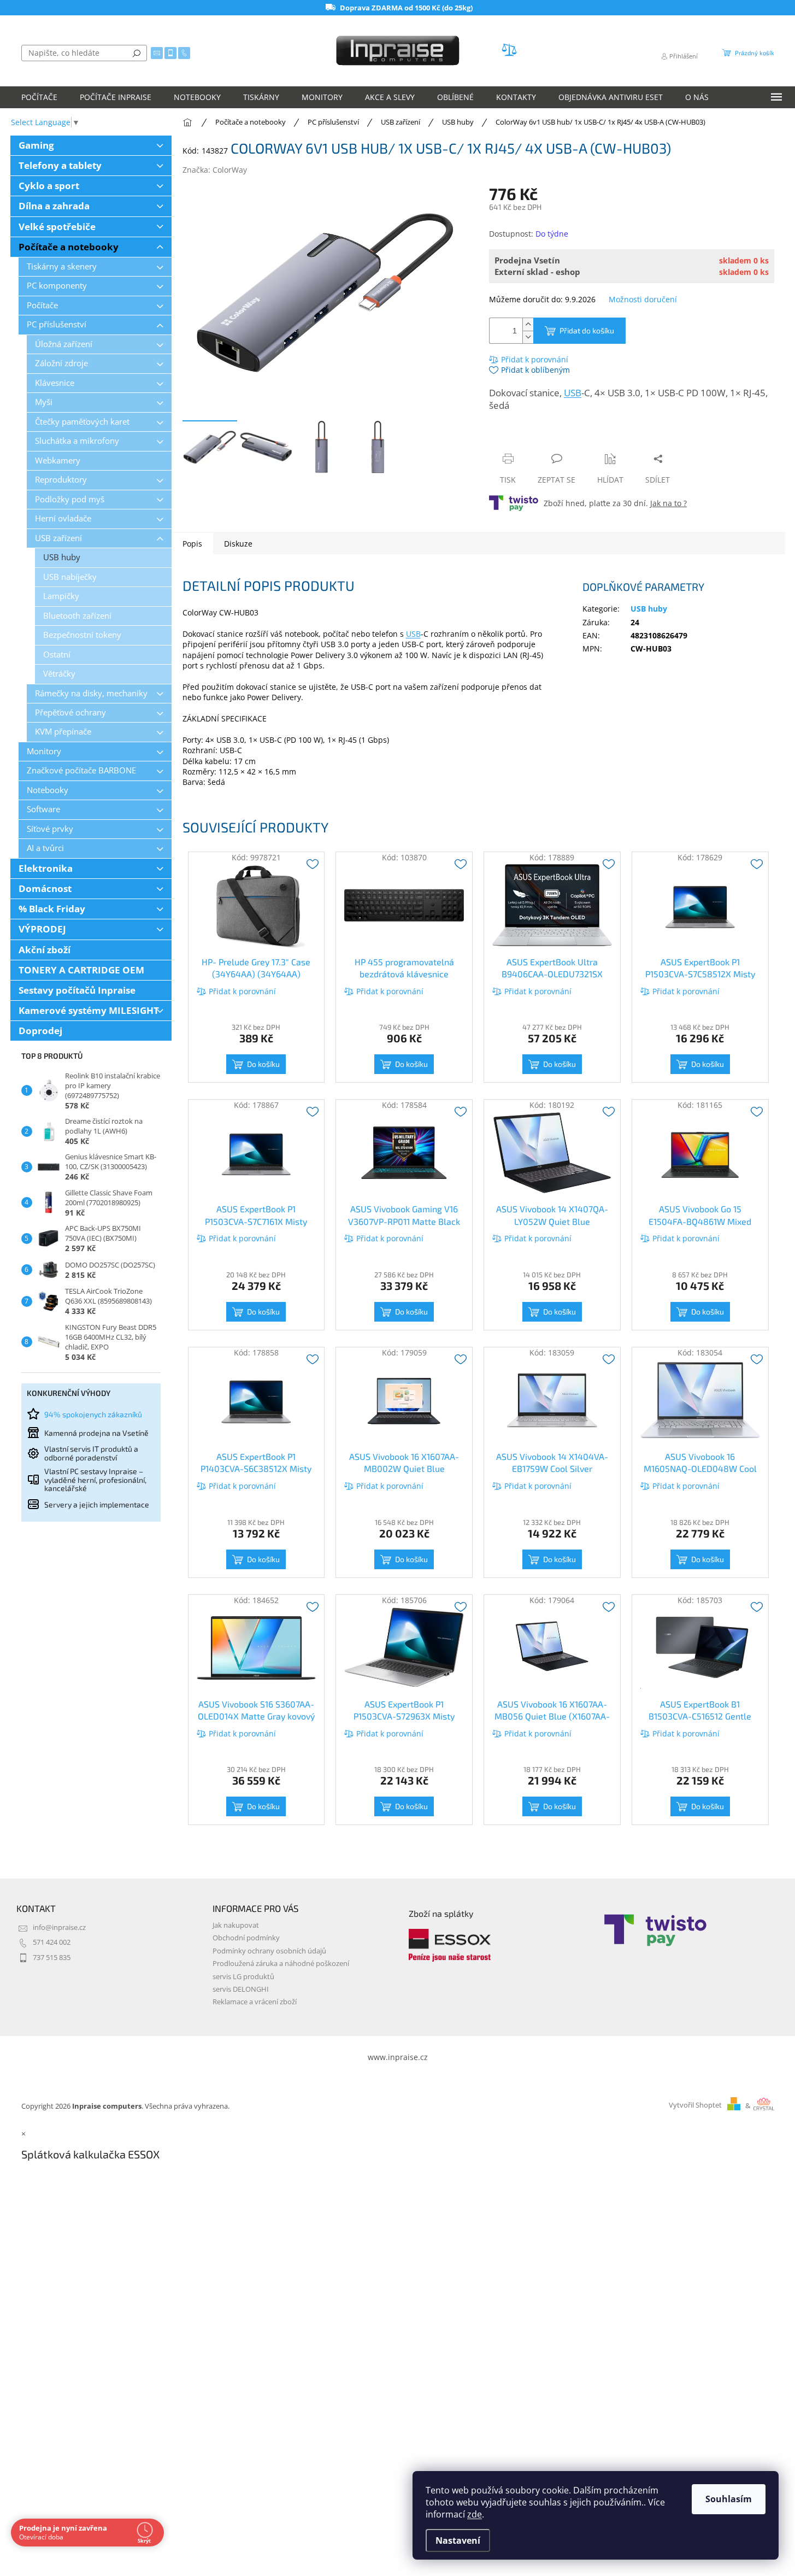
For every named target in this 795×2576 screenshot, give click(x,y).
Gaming (36, 145)
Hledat (137, 53)
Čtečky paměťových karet (82, 422)
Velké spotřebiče (57, 227)
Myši (44, 402)
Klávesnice (55, 383)
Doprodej (40, 1031)
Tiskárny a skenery (62, 266)
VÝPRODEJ (42, 929)
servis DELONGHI (241, 1989)
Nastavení (458, 2540)
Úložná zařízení (64, 344)
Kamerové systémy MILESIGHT (89, 1010)
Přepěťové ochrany (70, 712)
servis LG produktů (243, 1977)
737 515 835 (52, 1958)
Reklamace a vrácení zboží (255, 2002)
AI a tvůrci (45, 848)
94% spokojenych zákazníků (93, 1414)
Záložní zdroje (61, 363)
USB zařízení (58, 538)
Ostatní (57, 655)
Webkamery (58, 460)
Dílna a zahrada (54, 206)
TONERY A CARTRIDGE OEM (81, 970)
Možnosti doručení (643, 299)
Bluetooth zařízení (77, 616)
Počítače (42, 305)
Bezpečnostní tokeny (82, 635)
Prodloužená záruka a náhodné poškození (281, 1964)
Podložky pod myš (70, 499)
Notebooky (48, 790)
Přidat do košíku (587, 330)
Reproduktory (61, 480)
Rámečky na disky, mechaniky (91, 693)
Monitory (44, 751)
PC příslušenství (57, 324)
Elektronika (46, 868)
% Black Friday (52, 909)
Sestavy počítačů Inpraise (77, 990)
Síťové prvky (50, 829)
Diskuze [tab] (238, 544)
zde (475, 2514)
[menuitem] (39, 97)
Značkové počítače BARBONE (81, 770)
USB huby (62, 557)
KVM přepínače (63, 732)
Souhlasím (729, 2499)
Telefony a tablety (60, 165)
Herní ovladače (63, 518)
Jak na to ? (669, 503)
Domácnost (45, 888)
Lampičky (61, 596)
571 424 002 (52, 1942)
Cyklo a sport (49, 186)
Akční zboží (45, 950)
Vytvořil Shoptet (695, 2106)
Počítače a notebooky (69, 247)
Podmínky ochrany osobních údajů (269, 1951)
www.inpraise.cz (398, 2057)
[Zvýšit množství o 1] (528, 324)
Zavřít (547, 438)
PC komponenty (57, 286)
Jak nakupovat (236, 1925)
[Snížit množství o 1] (528, 337)
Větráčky (59, 674)
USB (573, 393)
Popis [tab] (192, 544)
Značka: (215, 170)
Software (43, 809)
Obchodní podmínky (246, 1938)
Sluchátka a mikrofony (77, 441)
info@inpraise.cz (59, 1927)
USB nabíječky (70, 577)
